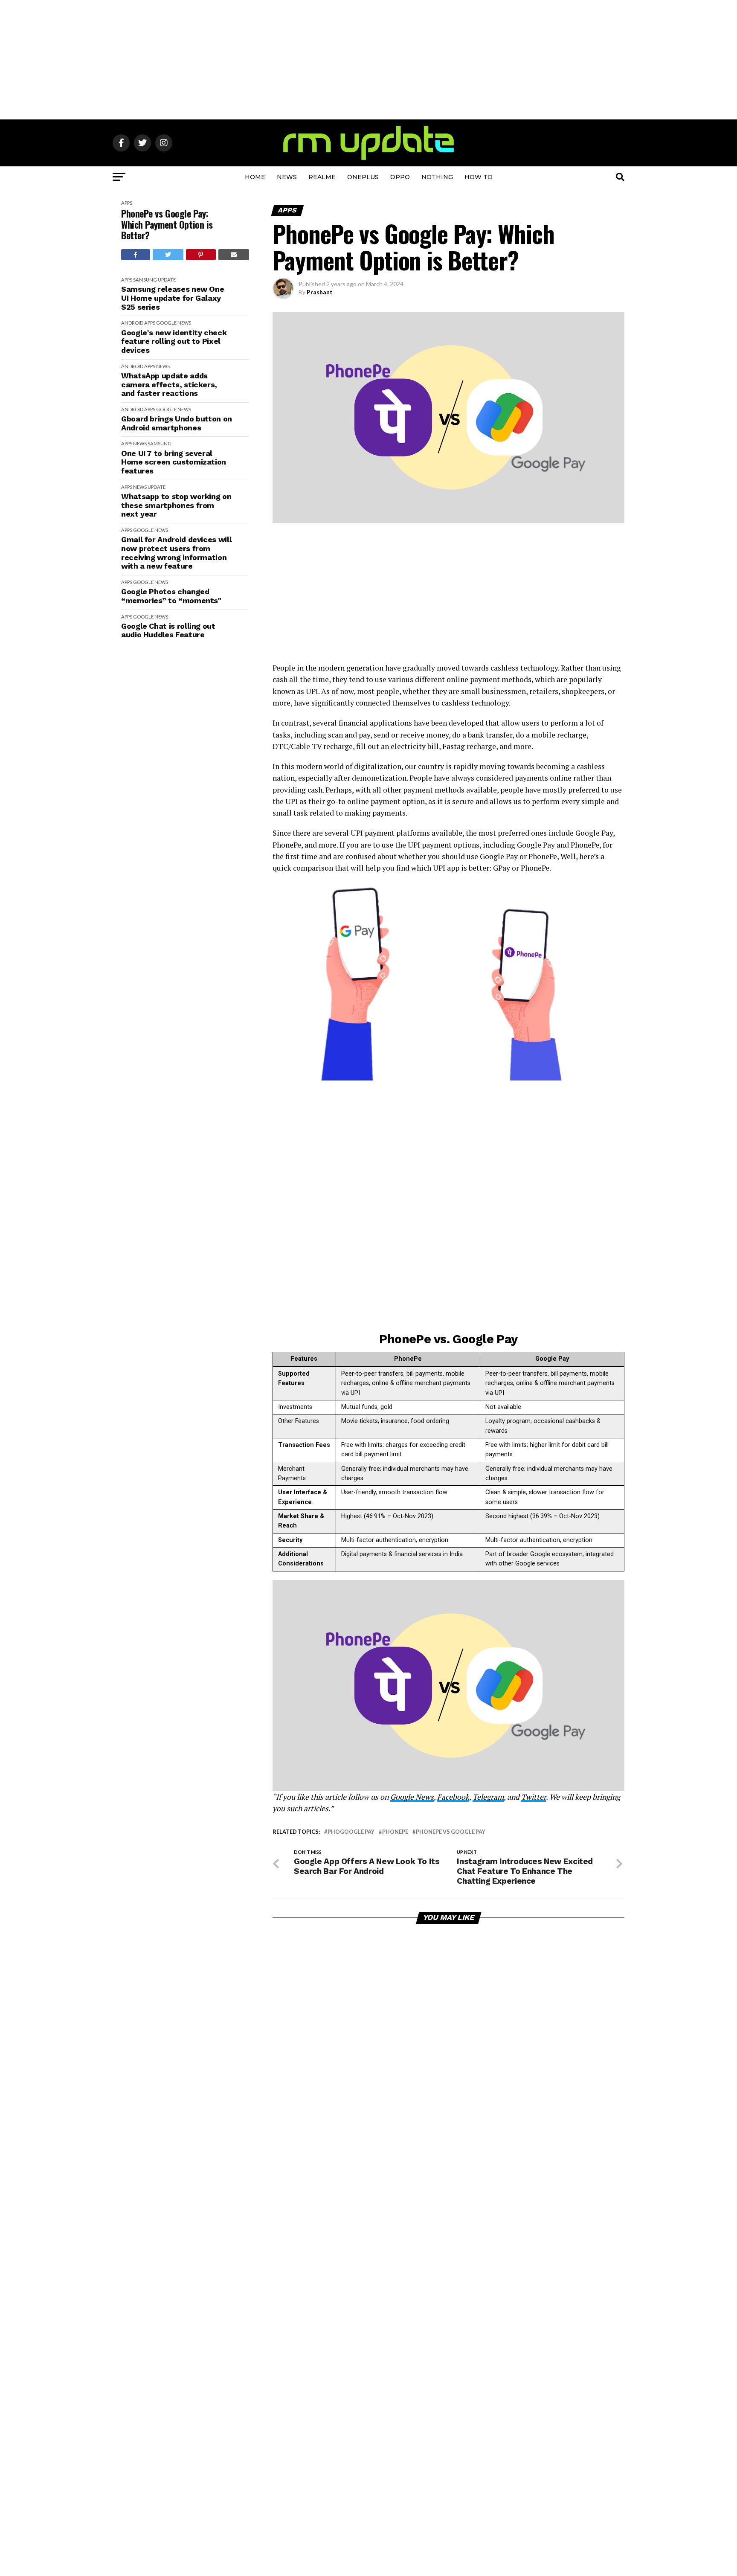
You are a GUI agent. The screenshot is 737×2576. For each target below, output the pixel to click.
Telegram (488, 1797)
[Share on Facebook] (136, 255)
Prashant (320, 292)
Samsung (145, 280)
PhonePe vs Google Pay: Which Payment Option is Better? (167, 224)
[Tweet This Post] (168, 255)
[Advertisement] (368, 60)
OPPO (400, 177)
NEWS (287, 177)
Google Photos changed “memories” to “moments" (171, 596)
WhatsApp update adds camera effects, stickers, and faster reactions (169, 385)
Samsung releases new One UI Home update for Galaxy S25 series (173, 298)
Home (255, 177)
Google (166, 323)
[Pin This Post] (201, 255)
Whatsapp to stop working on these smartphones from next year (176, 505)
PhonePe (395, 1832)
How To (479, 177)
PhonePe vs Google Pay (451, 1832)
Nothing (437, 177)
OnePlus (363, 177)
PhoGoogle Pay (351, 1832)
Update (167, 280)
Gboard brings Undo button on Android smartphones (177, 423)
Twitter (534, 1797)
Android (132, 323)
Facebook (453, 1797)
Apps (127, 203)
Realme (322, 177)
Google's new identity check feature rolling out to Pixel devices (174, 341)
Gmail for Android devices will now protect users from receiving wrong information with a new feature (176, 553)
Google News (412, 1797)
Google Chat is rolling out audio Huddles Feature (168, 631)
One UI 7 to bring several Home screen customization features (174, 462)
